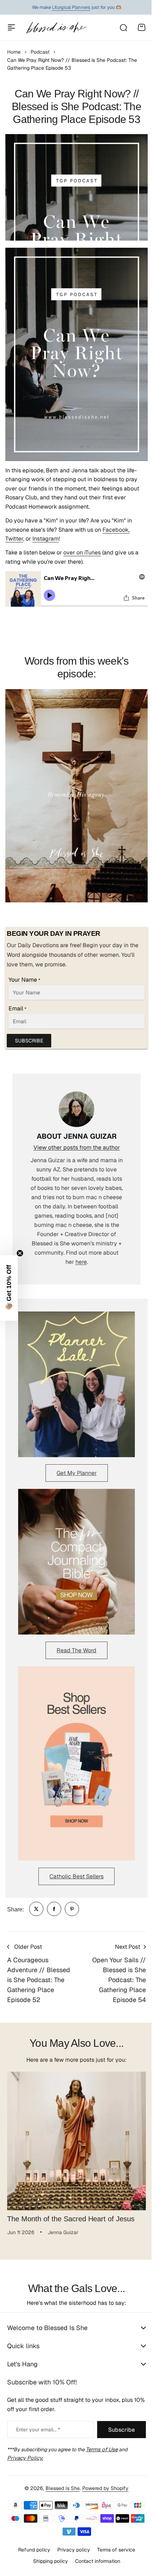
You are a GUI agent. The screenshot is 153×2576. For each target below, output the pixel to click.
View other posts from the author (77, 1147)
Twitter (14, 539)
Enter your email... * (38, 2430)
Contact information (95, 2561)
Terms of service (113, 2550)
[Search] (123, 27)
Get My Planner (77, 1473)
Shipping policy (48, 2561)
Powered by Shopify (103, 2488)
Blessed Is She (60, 2488)
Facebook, (116, 530)
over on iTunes (82, 552)
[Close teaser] (20, 1253)
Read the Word (76, 1650)
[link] (36, 1909)
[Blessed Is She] (56, 28)
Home (14, 52)
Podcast (40, 52)
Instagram (46, 539)
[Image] (76, 1384)
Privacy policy (71, 2550)
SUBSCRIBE (29, 1041)
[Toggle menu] (11, 27)
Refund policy (31, 2550)
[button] (9, 1288)
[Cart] (142, 27)
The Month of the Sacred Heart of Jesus (71, 2219)
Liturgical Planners (71, 7)
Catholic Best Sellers (76, 1876)
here (81, 1262)
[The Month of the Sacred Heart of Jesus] (76, 2141)
